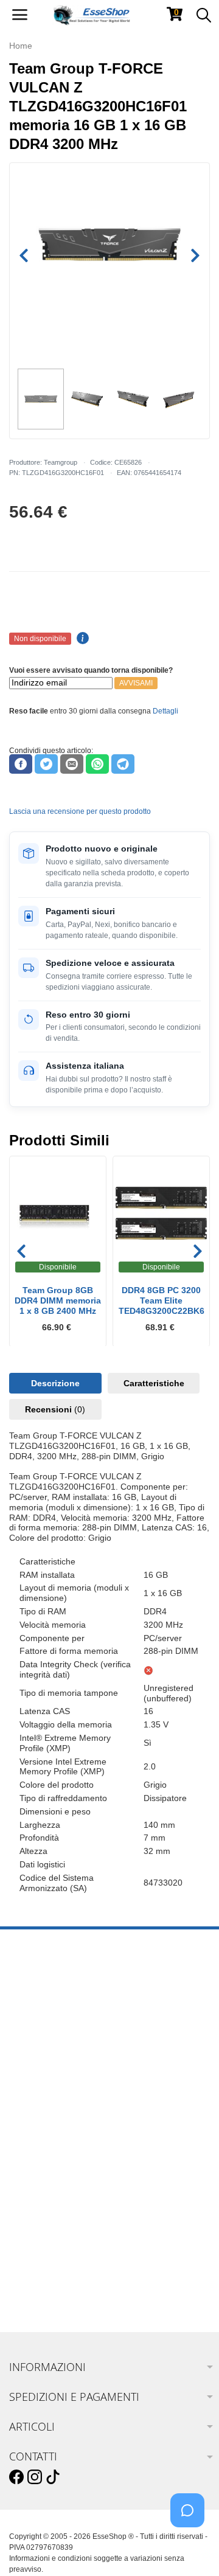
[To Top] (191, 2548)
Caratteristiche (154, 1383)
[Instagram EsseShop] (35, 2477)
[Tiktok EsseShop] (53, 2477)
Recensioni (55, 1409)
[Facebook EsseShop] (16, 2477)
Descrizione (55, 1383)
